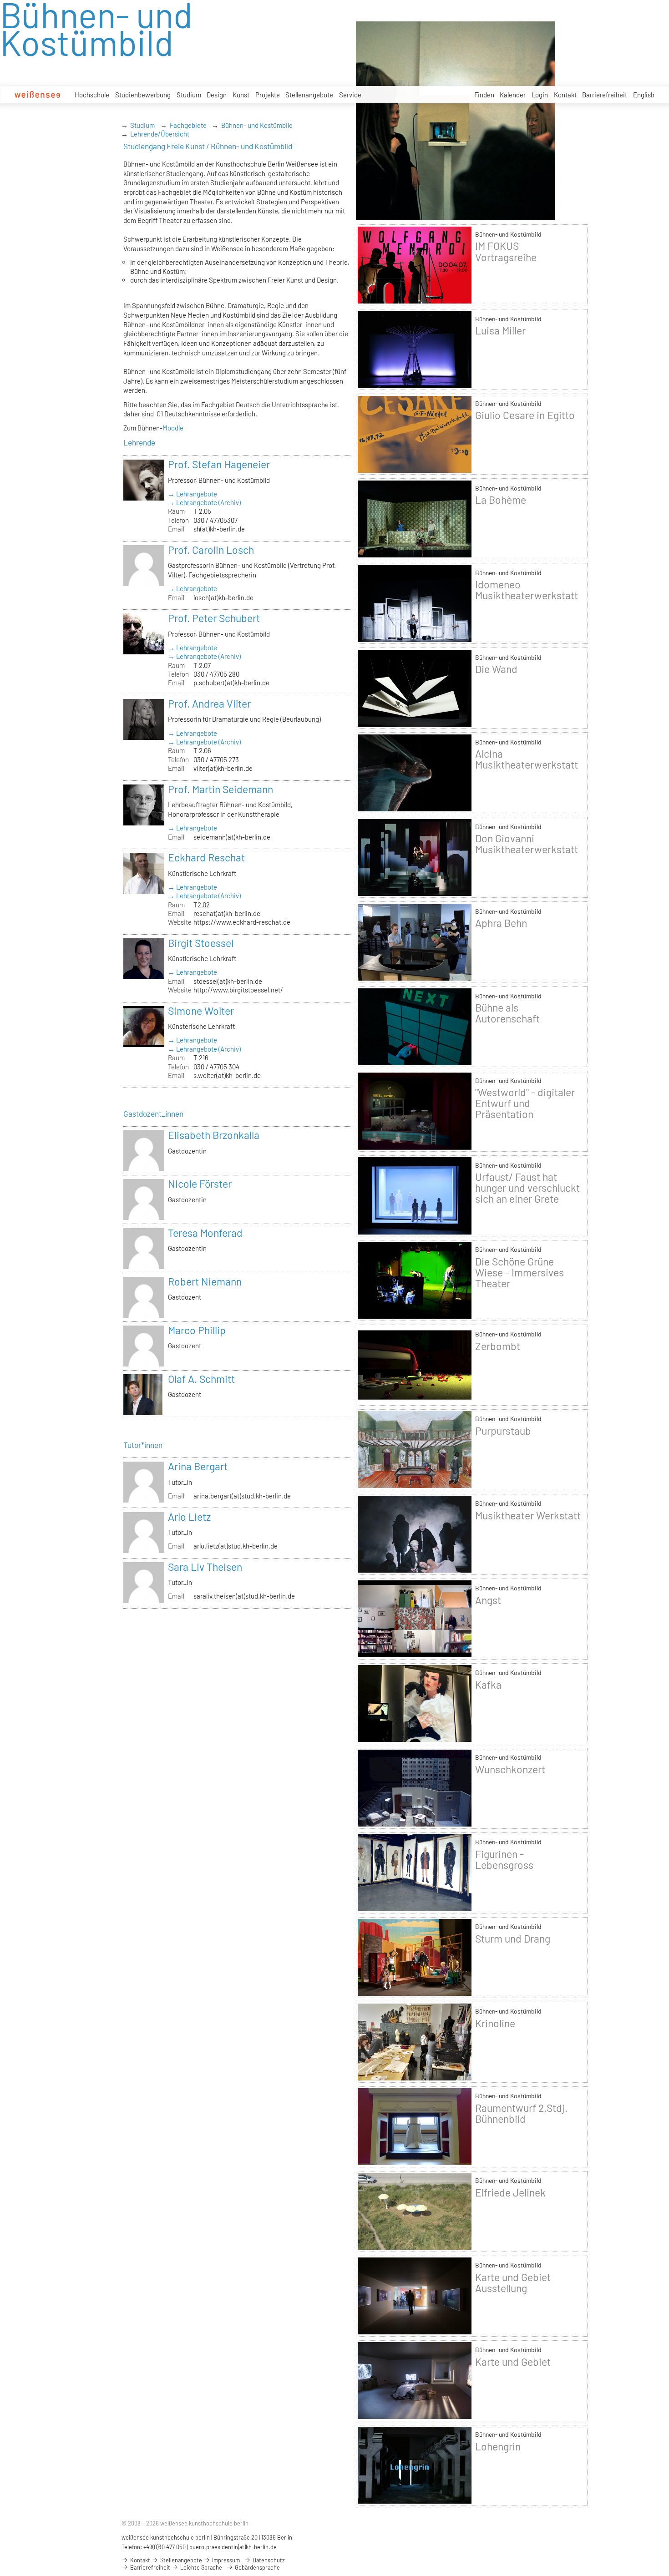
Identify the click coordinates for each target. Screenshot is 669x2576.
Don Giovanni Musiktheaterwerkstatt (527, 844)
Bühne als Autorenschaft (507, 1013)
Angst (488, 1600)
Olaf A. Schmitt (201, 1379)
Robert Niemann (205, 1281)
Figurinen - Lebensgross (504, 1859)
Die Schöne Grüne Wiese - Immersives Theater (519, 1272)
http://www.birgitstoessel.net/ (238, 990)
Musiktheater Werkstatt (528, 1515)
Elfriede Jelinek (510, 2192)
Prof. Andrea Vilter (209, 703)
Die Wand (496, 669)
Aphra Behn (501, 923)
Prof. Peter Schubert (214, 618)
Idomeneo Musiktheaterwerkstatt (527, 590)
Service (350, 95)
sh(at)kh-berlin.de (219, 529)
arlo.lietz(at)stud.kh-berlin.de (236, 1546)
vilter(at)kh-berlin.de (223, 768)
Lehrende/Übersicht (160, 134)
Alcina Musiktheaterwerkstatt (527, 759)
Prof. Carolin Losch (211, 550)
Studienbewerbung (143, 95)
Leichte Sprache (200, 2567)
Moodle (173, 428)
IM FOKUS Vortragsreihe (506, 251)
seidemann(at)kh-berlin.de (232, 837)
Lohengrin (498, 2446)
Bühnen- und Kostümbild (257, 125)
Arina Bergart (198, 1466)
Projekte (268, 95)
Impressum (225, 2560)
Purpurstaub (503, 1431)
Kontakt (565, 95)
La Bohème (501, 500)
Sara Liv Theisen (205, 1567)
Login (540, 95)
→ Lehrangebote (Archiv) (204, 502)
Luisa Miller (500, 330)
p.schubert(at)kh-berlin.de (231, 683)
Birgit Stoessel (201, 943)
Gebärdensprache (257, 2567)
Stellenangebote (309, 95)
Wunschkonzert (510, 1769)
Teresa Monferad (205, 1233)
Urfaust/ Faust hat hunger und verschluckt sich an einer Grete (527, 1188)
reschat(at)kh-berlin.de (227, 913)
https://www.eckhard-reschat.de (242, 922)
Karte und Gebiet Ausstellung (513, 2282)
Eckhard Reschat (206, 857)
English (644, 95)
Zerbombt (498, 1346)
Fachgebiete (188, 125)
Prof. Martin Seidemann (220, 789)
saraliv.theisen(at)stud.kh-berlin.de (244, 1596)
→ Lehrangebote (193, 494)
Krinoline (495, 2023)
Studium (189, 95)
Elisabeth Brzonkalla (214, 1135)
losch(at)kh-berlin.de (223, 597)
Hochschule (92, 95)
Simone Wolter (201, 1011)
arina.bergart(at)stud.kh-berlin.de (242, 1496)
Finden (484, 95)
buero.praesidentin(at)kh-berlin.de (233, 2547)
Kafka (488, 1685)
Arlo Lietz (189, 1517)
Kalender (513, 95)
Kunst (241, 95)
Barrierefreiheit (605, 95)
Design (217, 95)
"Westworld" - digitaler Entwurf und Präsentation (525, 1103)
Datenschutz (268, 2560)
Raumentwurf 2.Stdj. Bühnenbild (521, 2113)
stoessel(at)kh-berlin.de (228, 981)
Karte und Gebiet (513, 2362)
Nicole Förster (200, 1184)
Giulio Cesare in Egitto (525, 415)
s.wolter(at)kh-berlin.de (227, 1075)
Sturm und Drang (513, 1938)
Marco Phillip (197, 1330)
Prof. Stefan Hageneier (219, 464)
